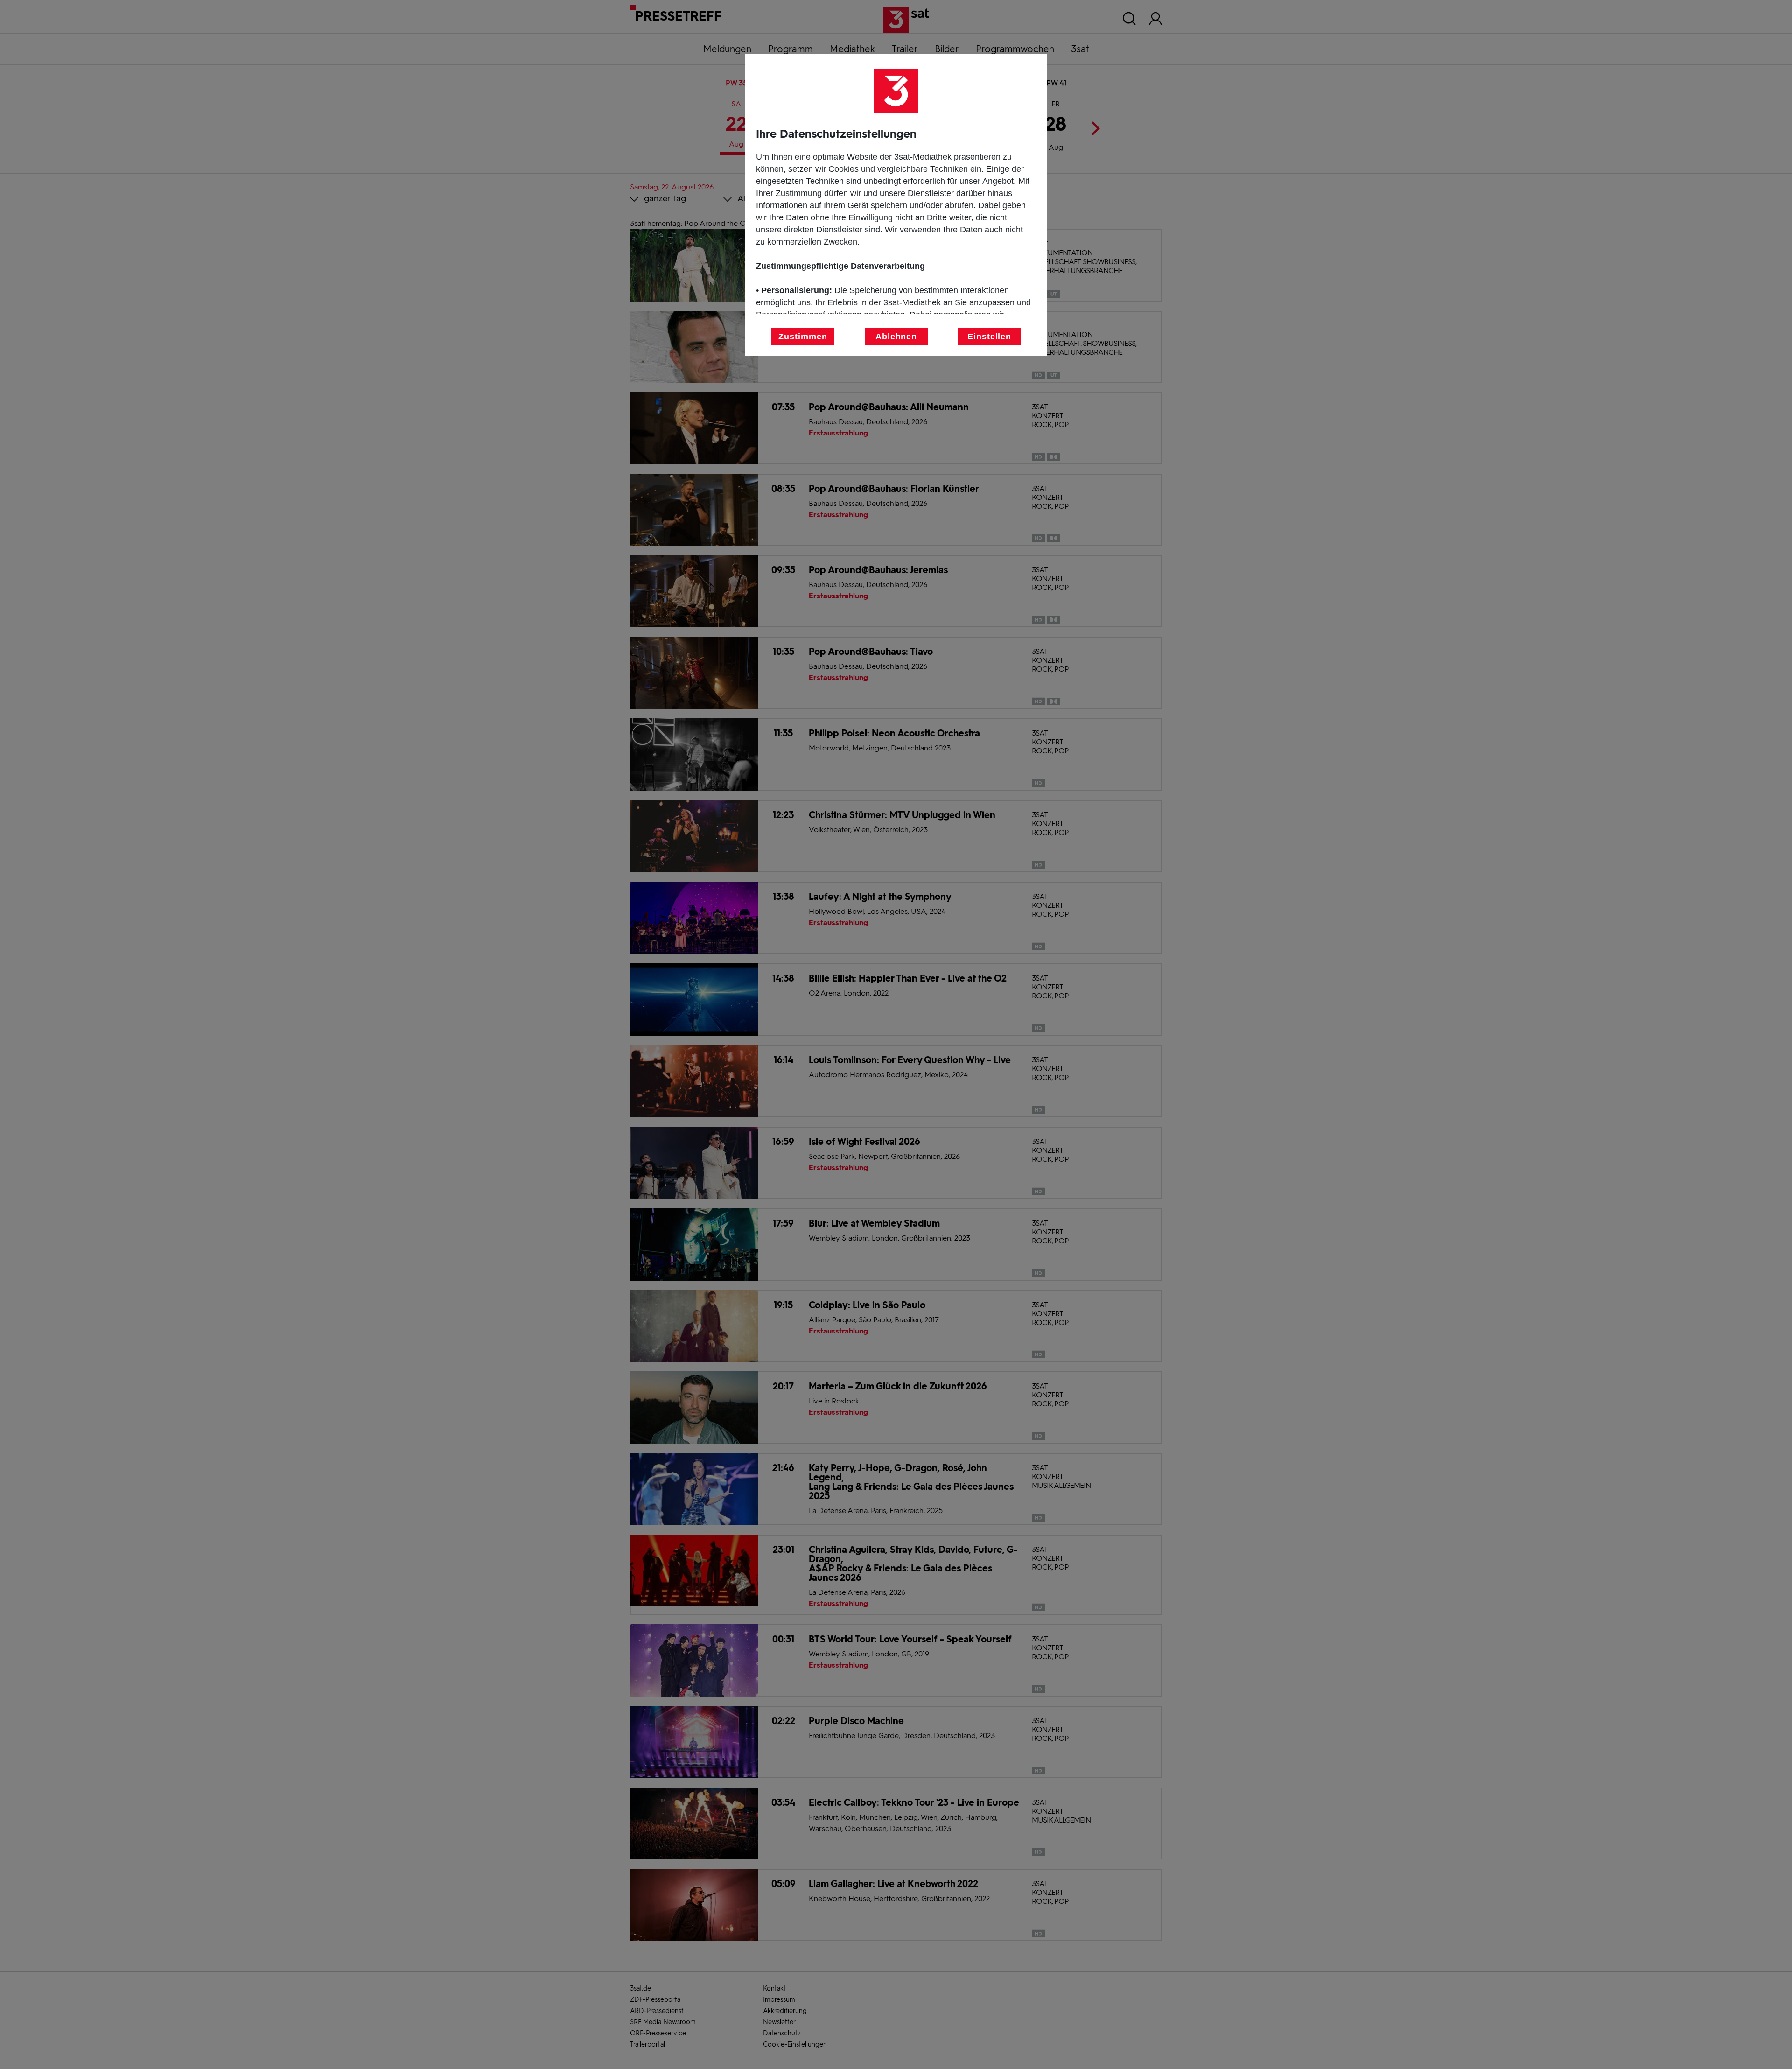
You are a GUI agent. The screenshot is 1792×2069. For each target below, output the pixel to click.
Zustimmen (803, 337)
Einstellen (989, 337)
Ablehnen (896, 337)
